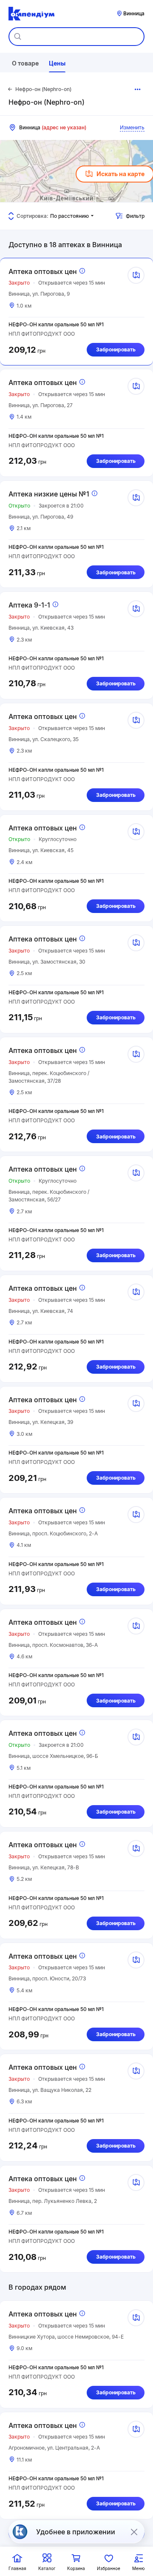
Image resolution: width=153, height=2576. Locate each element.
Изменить (132, 127)
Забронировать (116, 349)
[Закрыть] (134, 2532)
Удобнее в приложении (76, 2532)
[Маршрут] (136, 275)
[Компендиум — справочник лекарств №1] (31, 14)
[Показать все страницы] (138, 89)
